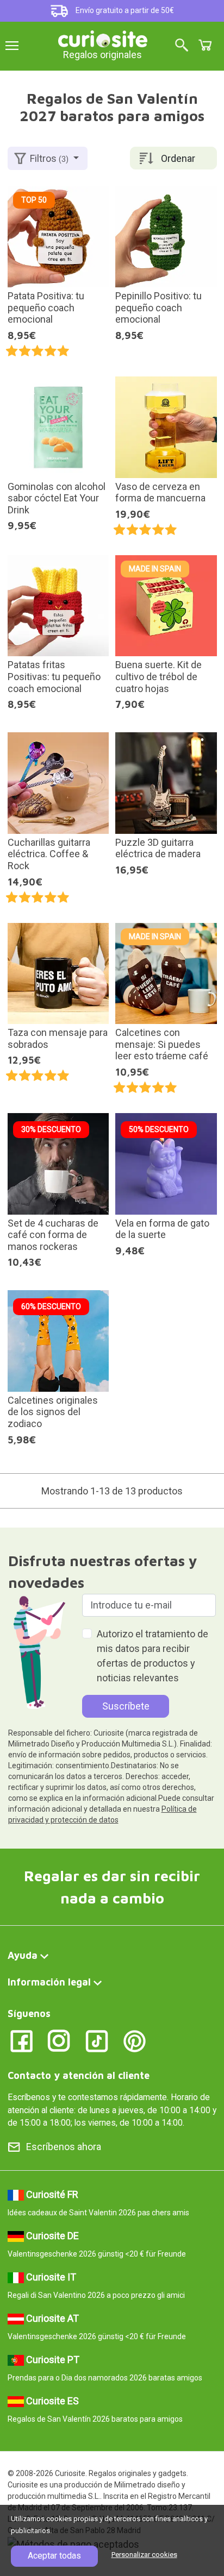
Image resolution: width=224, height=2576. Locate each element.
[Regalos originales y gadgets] (103, 38)
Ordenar (178, 158)
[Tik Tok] (97, 2040)
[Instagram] (59, 2040)
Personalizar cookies (144, 2555)
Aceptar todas (54, 2556)
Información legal (49, 1982)
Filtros (49, 158)
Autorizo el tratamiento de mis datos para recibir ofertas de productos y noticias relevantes (153, 1656)
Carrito (205, 45)
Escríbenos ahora (64, 2147)
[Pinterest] (135, 2040)
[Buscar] (182, 46)
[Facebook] (21, 2040)
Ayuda (23, 1955)
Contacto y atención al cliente (79, 2075)
